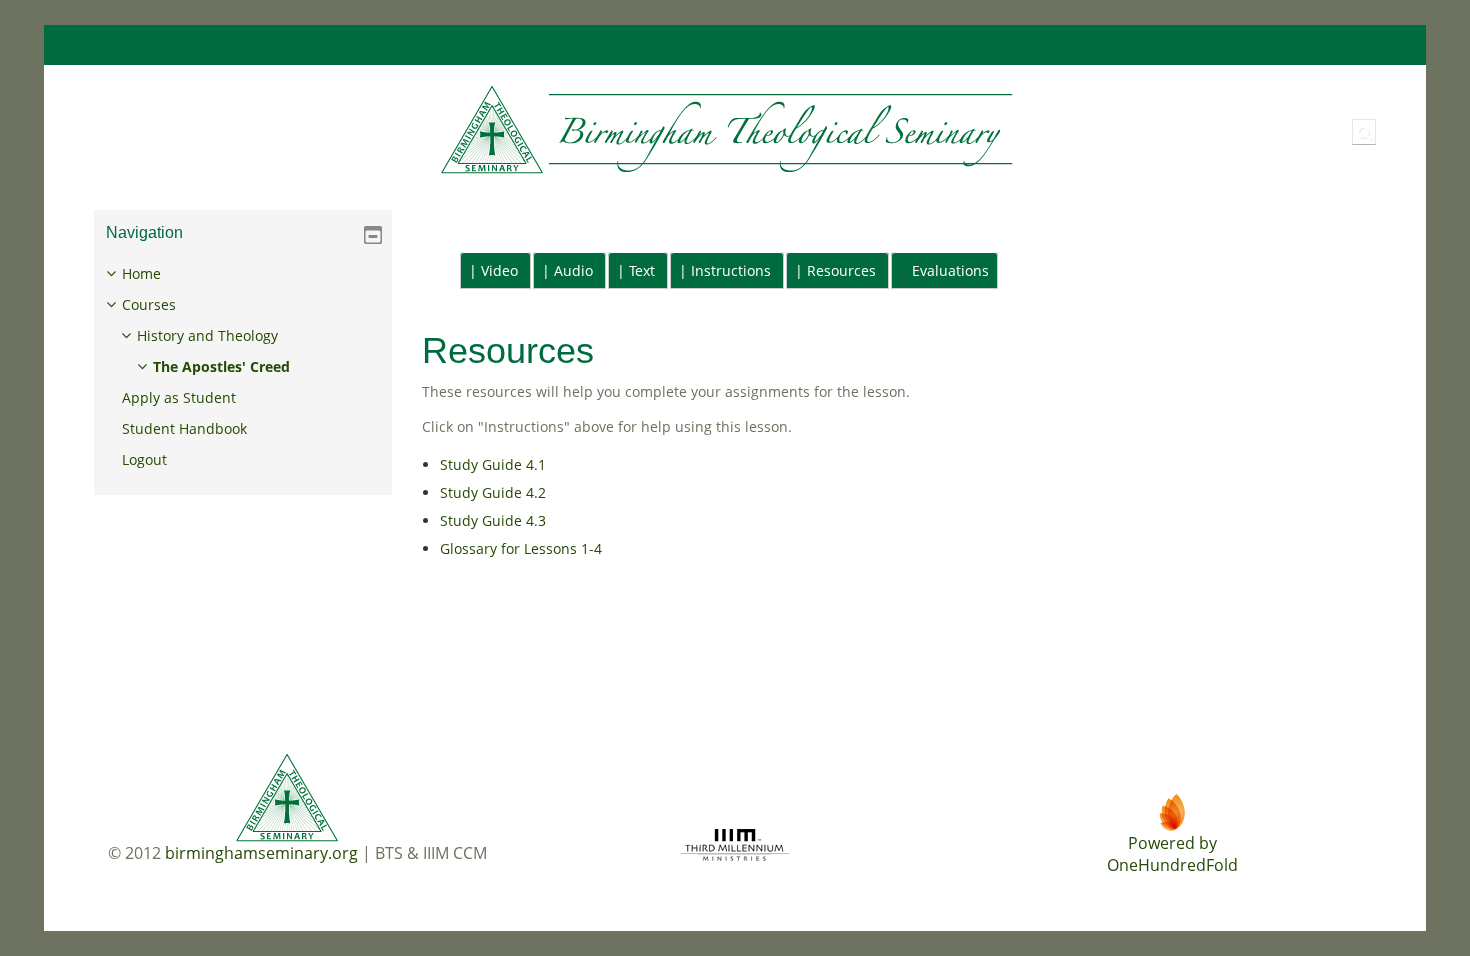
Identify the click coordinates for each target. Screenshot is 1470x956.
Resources (841, 270)
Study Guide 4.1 (493, 464)
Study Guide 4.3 (493, 520)
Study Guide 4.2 (493, 492)
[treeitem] (242, 367)
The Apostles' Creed (221, 366)
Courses (149, 304)
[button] (1364, 132)
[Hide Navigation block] (373, 235)
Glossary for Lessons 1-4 (521, 548)
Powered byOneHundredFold (1172, 854)
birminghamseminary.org (261, 853)
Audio (573, 270)
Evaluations (950, 270)
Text (642, 270)
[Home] (548, 130)
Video (499, 270)
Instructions (731, 270)
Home (141, 273)
